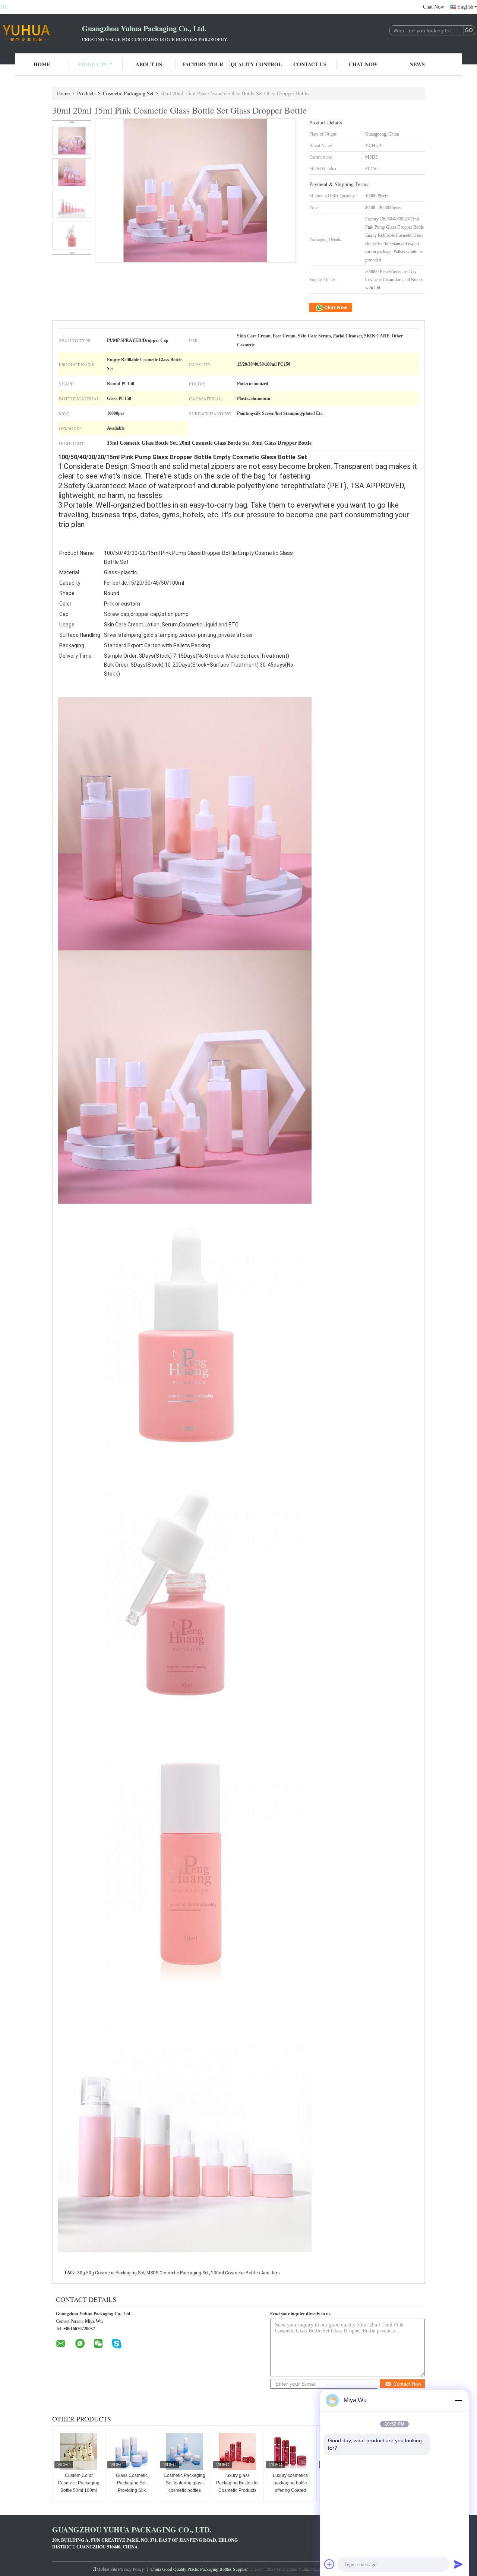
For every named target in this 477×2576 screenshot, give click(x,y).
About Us (149, 64)
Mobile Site (107, 2569)
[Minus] (458, 2400)
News (417, 64)
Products (93, 64)
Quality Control (256, 64)
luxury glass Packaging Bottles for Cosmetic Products (238, 2483)
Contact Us (310, 64)
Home (42, 64)
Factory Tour (203, 64)
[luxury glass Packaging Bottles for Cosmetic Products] (237, 2452)
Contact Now (407, 2384)
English (465, 7)
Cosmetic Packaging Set (128, 93)
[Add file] (329, 2564)
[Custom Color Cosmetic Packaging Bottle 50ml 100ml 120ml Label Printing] (79, 2452)
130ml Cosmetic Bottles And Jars (245, 2273)
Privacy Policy (131, 2569)
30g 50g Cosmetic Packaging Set (111, 2273)
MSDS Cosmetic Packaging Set (178, 2273)
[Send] (458, 2564)
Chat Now (434, 7)
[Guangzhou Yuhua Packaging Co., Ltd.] (41, 33)
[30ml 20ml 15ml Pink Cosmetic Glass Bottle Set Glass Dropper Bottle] (72, 141)
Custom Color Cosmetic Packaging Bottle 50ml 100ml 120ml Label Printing (79, 2487)
